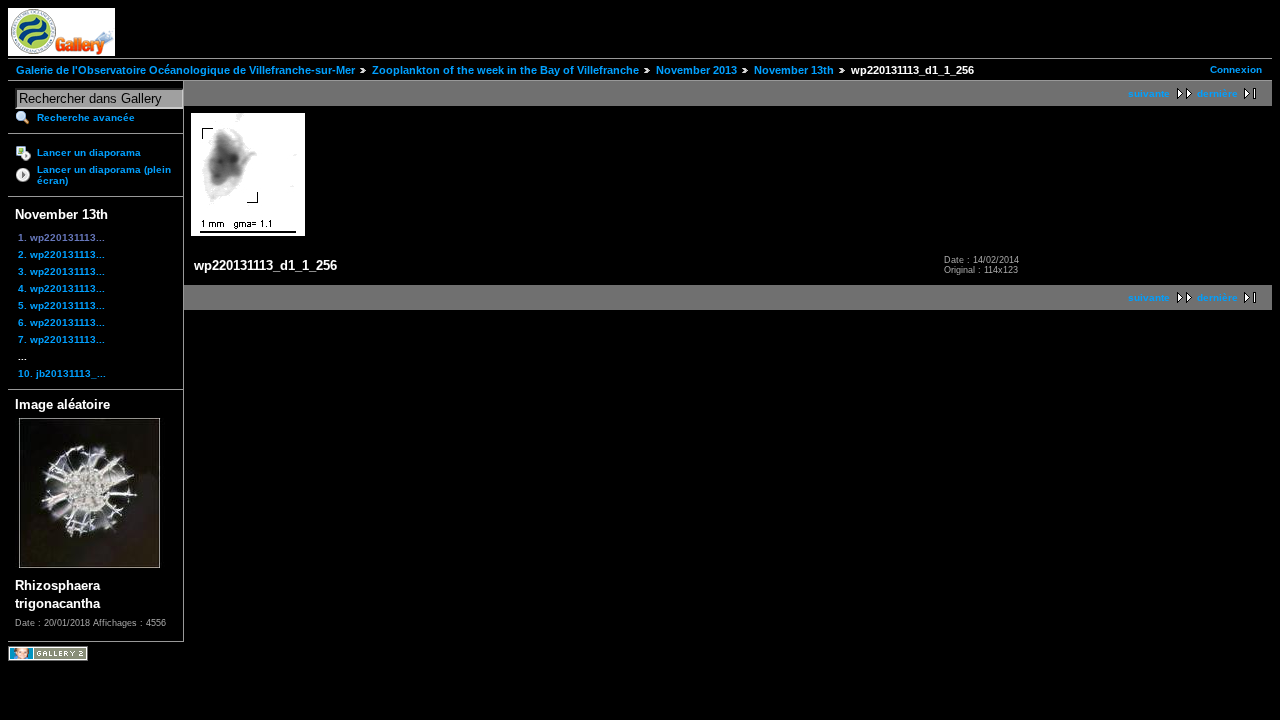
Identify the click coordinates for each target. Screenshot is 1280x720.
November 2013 (696, 70)
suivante (1149, 93)
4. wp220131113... (61, 288)
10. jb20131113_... (62, 373)
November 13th (794, 70)
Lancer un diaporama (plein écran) (104, 175)
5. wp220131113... (61, 305)
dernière (1217, 93)
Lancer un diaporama (89, 152)
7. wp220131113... (61, 339)
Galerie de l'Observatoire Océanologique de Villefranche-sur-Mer (185, 70)
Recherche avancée (86, 117)
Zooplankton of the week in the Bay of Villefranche (505, 70)
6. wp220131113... (61, 322)
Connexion (1236, 69)
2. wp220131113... (61, 254)
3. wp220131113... (61, 271)
